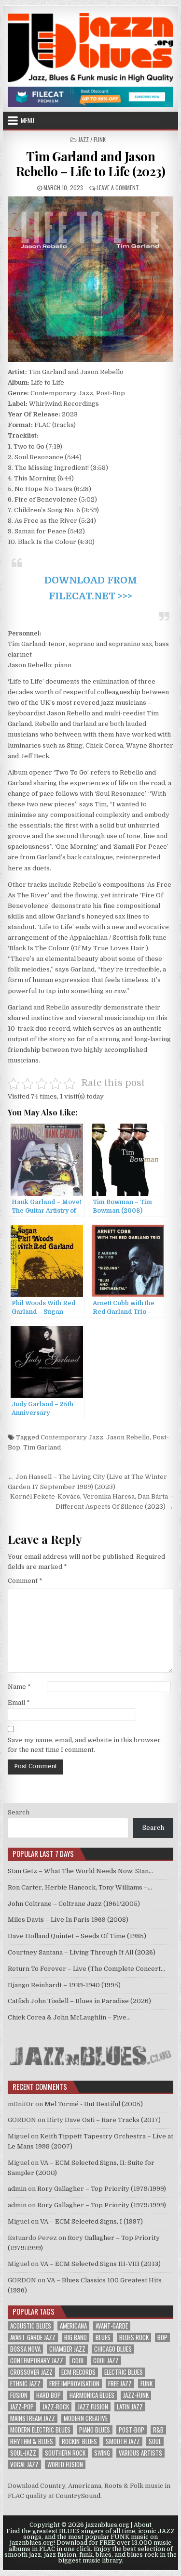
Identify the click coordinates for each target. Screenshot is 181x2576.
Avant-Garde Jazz (33, 2337)
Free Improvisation (74, 2384)
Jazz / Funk (92, 139)
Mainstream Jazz (33, 2418)
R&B (158, 2430)
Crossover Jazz (31, 2372)
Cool (78, 2361)
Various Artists (140, 2453)
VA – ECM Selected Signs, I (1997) (91, 2221)
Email (19, 1702)
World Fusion (65, 2465)
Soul (155, 2441)
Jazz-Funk (136, 2395)
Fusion (19, 2395)
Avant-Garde (112, 2326)
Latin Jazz (130, 2407)
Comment (25, 1581)
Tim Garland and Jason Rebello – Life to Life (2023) (91, 164)
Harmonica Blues (92, 2395)
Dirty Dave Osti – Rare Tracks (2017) (104, 2120)
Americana (73, 2326)
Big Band (76, 2337)
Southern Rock (65, 2453)
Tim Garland (42, 1447)
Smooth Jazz (123, 2441)
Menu (28, 120)
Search (19, 1812)
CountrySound (78, 2496)
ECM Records (78, 2372)
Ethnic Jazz (25, 2384)
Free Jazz (120, 2384)
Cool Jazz (106, 2361)
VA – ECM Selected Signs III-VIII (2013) (100, 2264)
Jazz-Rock (56, 2407)
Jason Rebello (128, 1437)
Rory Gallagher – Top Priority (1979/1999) (102, 2189)
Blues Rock (134, 2337)
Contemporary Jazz (72, 1437)
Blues (103, 2337)
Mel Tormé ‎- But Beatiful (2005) (94, 2104)
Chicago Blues (113, 2349)
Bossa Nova (25, 2349)
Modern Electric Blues (40, 2430)
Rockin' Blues (79, 2441)
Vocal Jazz (24, 2465)
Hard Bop (49, 2395)
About (143, 2525)
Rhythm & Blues (32, 2441)
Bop (162, 2337)
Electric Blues (124, 2372)
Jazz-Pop (22, 2407)
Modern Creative (86, 2418)
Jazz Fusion (93, 2407)
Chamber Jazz (67, 2349)
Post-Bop (132, 2430)
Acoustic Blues (31, 2326)
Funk (146, 2384)
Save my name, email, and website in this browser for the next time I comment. (84, 1745)
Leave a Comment (118, 188)
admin (17, 2189)
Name (19, 1687)
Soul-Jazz (23, 2453)
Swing (102, 2453)
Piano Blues (95, 2430)
